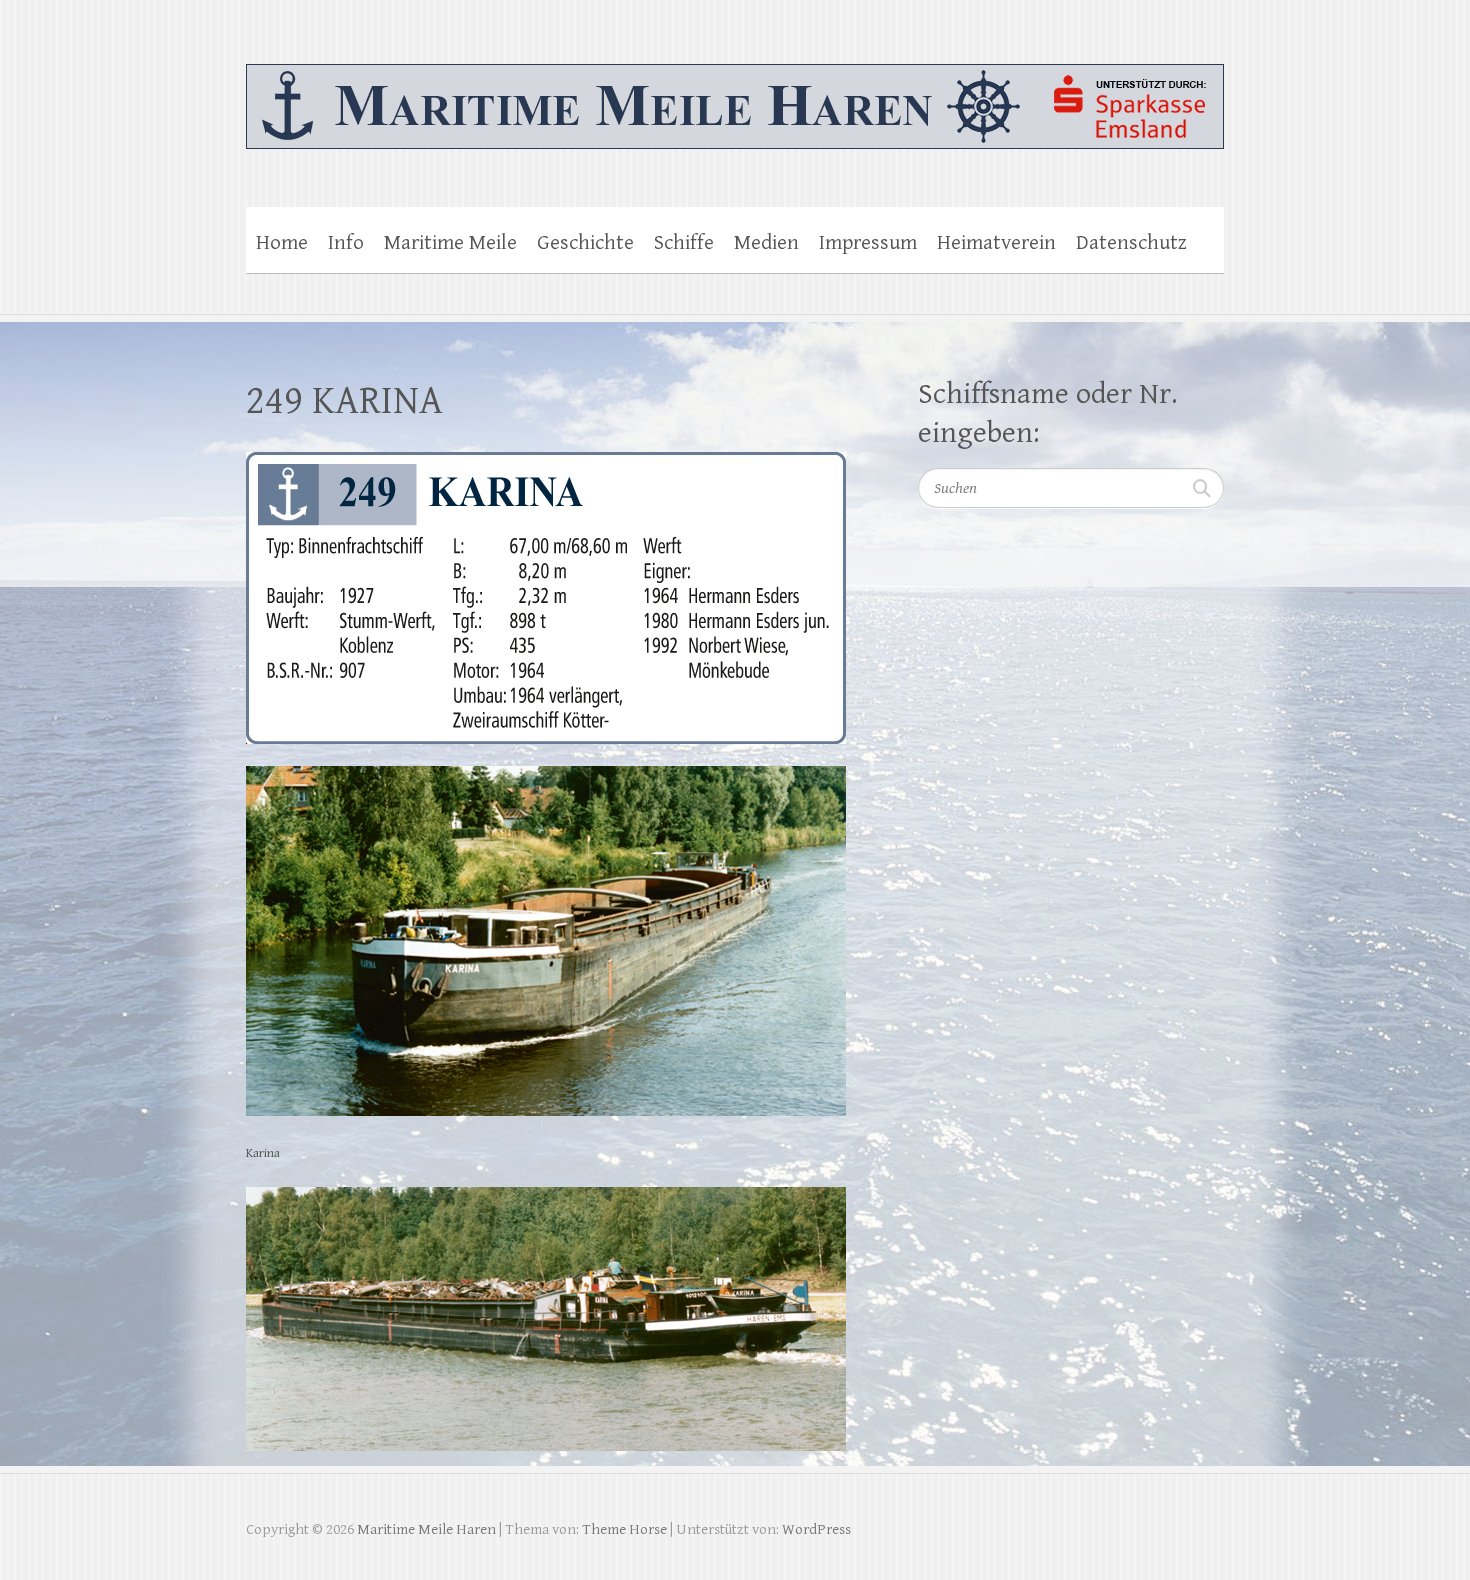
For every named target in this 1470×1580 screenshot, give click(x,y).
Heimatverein (996, 243)
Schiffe (684, 243)
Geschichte (585, 243)
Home (282, 243)
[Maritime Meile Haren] (735, 93)
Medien (766, 243)
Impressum (868, 243)
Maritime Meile (450, 243)
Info (346, 243)
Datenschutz (1131, 243)
